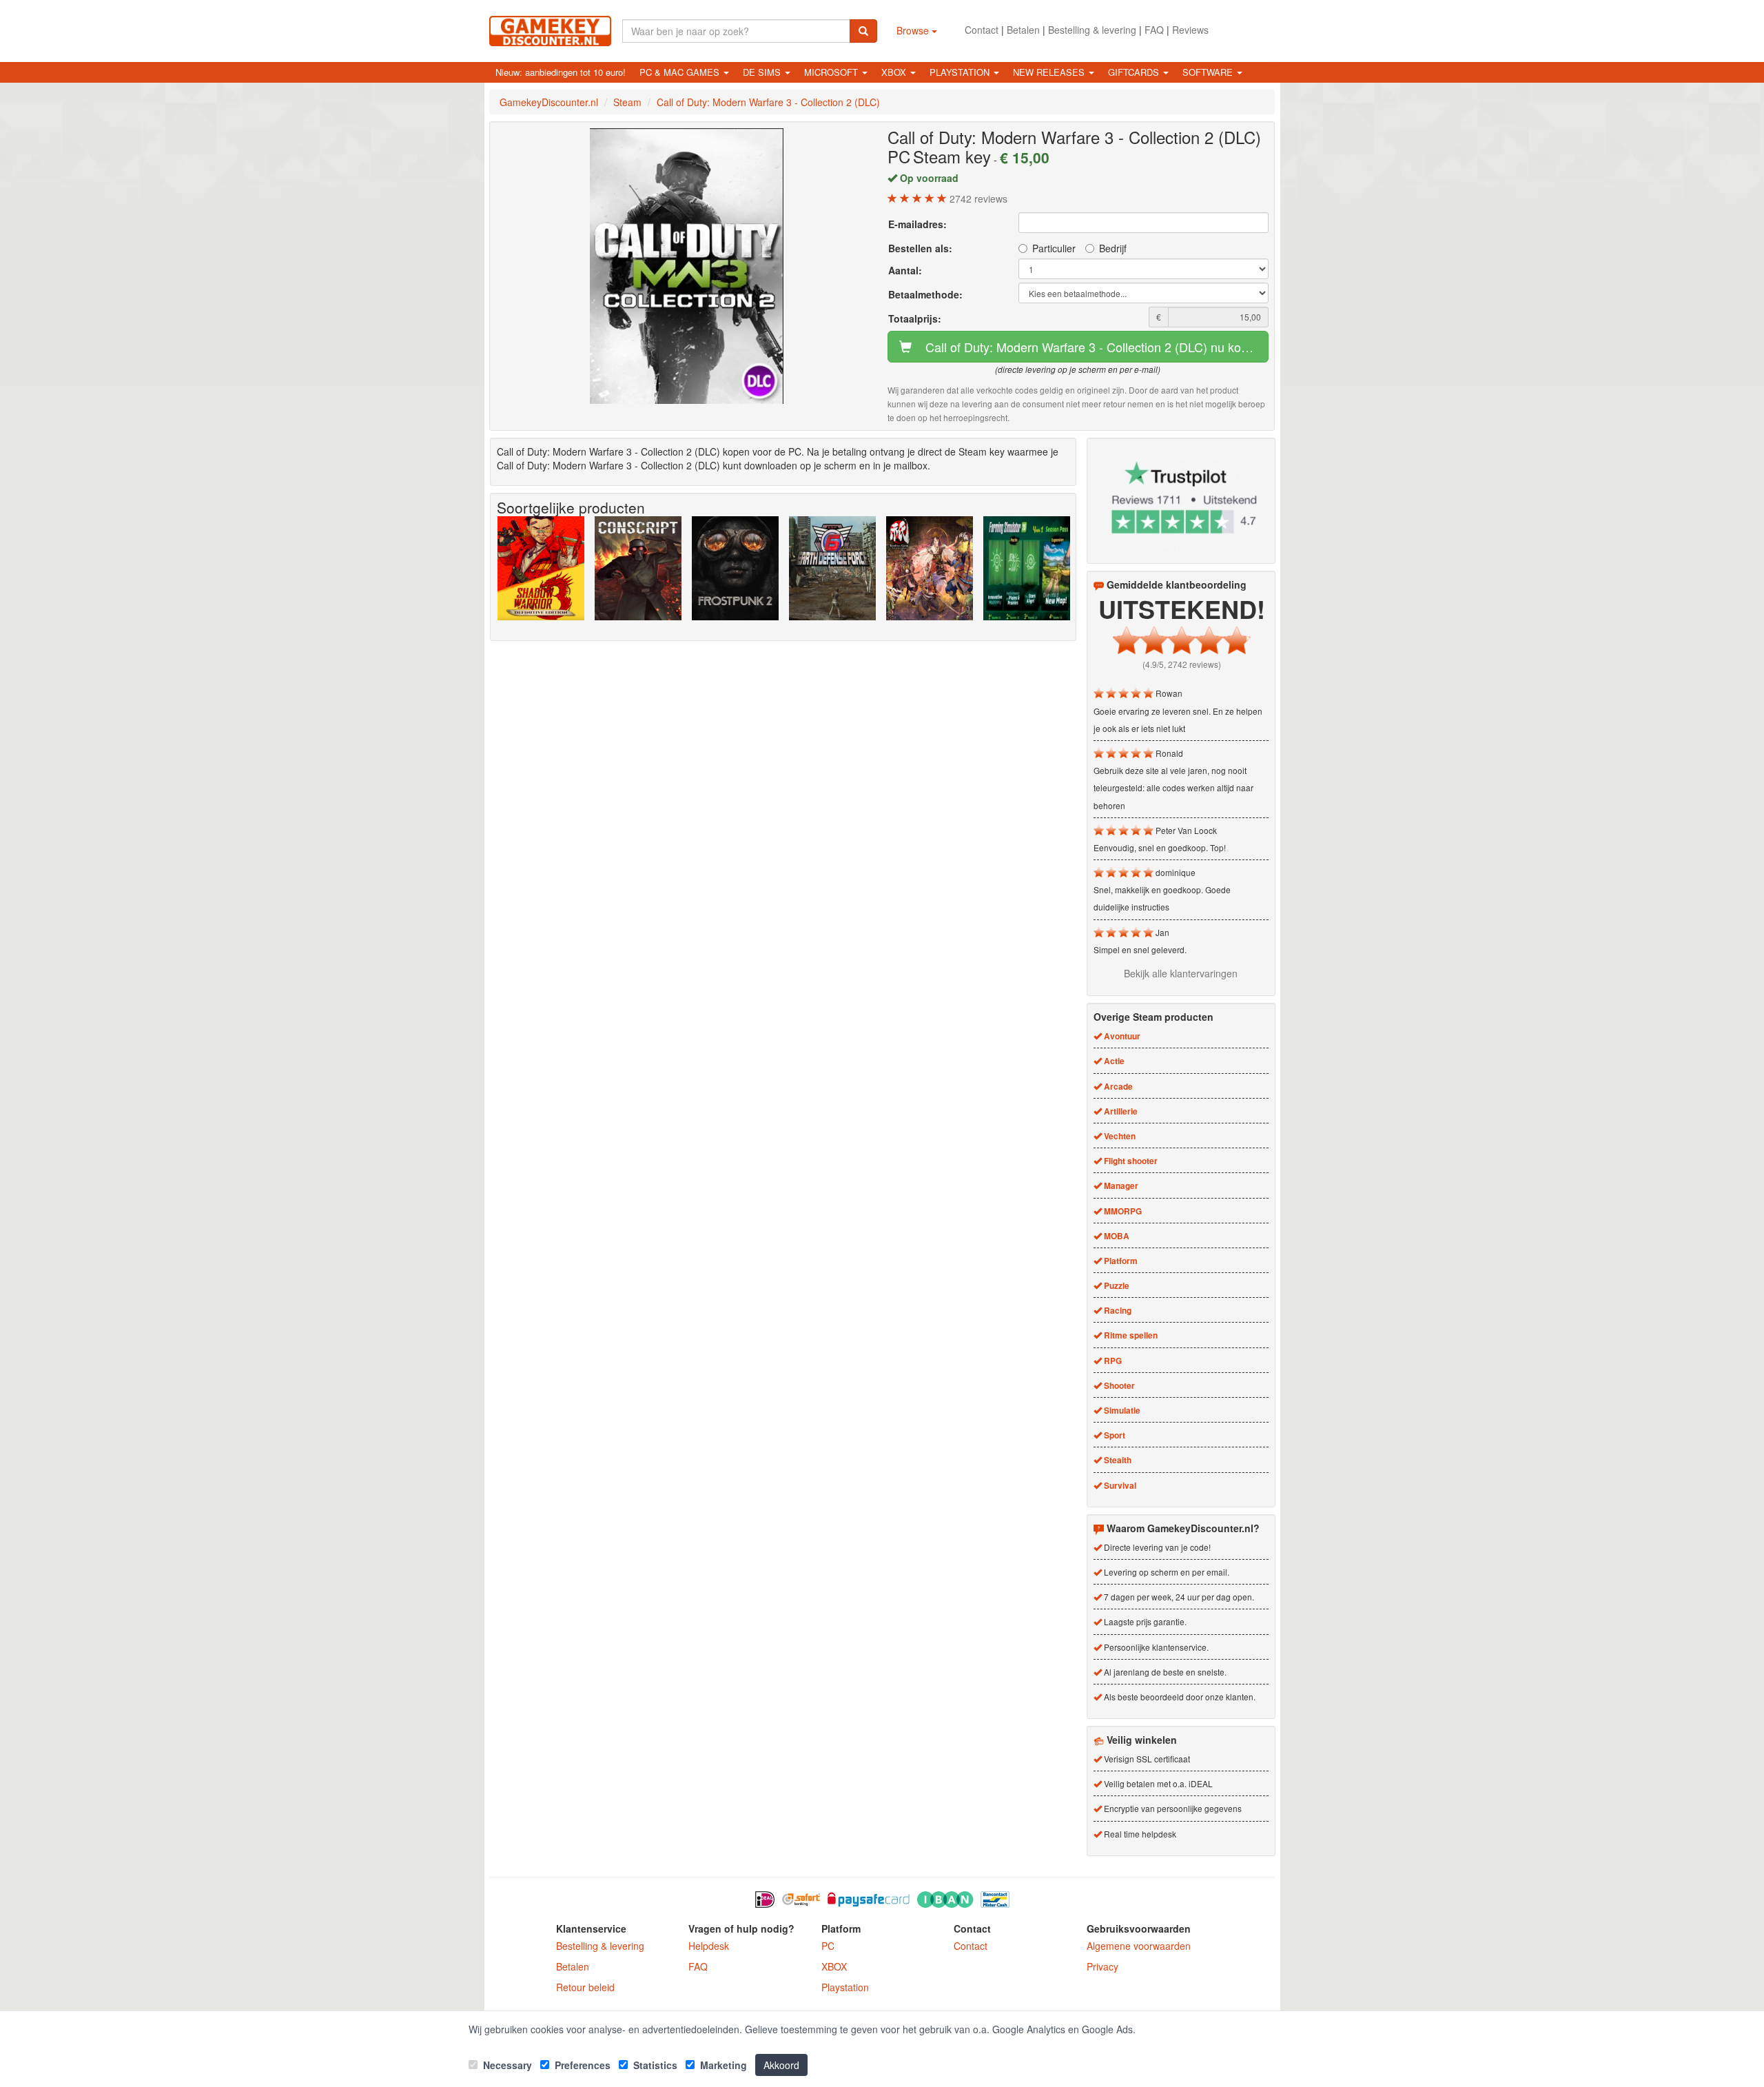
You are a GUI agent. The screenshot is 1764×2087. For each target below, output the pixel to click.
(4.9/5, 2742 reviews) (1182, 664)
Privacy (1102, 1966)
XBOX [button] (895, 72)
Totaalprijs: (915, 318)
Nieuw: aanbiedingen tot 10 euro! (561, 72)
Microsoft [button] (832, 72)
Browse (914, 30)
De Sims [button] (763, 72)
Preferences (581, 2065)
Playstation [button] (961, 72)
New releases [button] (1050, 72)
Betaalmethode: (925, 294)
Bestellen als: (920, 248)
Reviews (1190, 30)
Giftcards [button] (1135, 72)
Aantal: (905, 270)
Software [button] (1209, 72)
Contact (982, 30)
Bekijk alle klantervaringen (1181, 973)
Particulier (1054, 248)
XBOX (834, 1966)
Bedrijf (1113, 248)
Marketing (722, 2065)
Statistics (654, 2065)
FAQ (1154, 30)
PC (828, 1946)
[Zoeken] (863, 31)
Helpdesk (709, 1946)
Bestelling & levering (1092, 30)
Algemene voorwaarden (1139, 1946)
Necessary (506, 2065)
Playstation (845, 1987)
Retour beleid (585, 1987)
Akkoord (781, 2065)
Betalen (1023, 30)
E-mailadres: (917, 224)
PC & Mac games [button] (681, 72)
